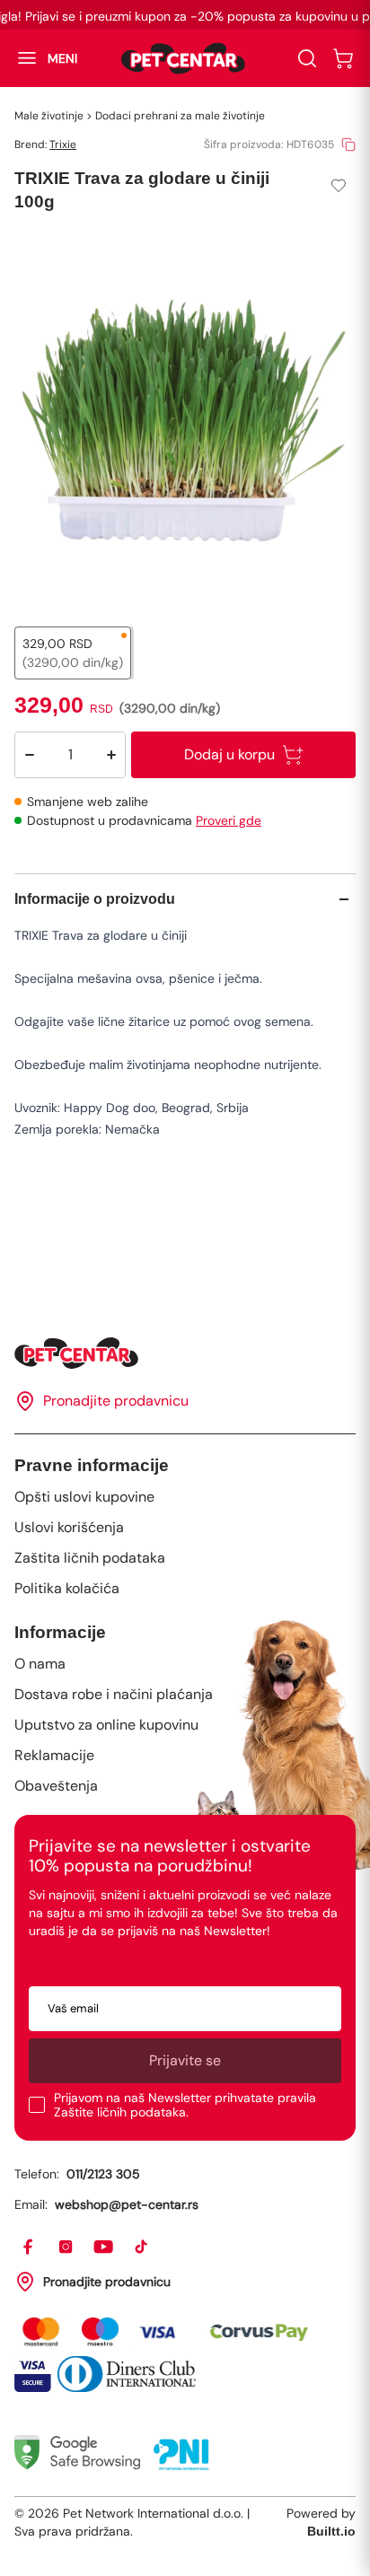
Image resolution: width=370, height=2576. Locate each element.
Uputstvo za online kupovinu (106, 1725)
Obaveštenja (56, 1786)
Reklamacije (54, 1755)
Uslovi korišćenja (69, 1527)
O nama (40, 1664)
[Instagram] (66, 2247)
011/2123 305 (103, 2174)
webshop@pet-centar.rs (127, 2204)
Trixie (63, 145)
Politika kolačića (67, 1588)
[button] (39, 58)
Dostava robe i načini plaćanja (114, 1694)
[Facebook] (29, 2247)
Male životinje (49, 116)
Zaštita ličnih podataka (90, 1558)
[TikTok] (142, 2247)
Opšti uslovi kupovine (84, 1497)
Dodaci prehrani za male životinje (180, 116)
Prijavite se (185, 2060)
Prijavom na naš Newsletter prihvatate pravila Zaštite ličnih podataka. (185, 2105)
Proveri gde (229, 820)
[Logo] (183, 58)
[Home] (185, 1353)
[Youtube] (104, 2247)
